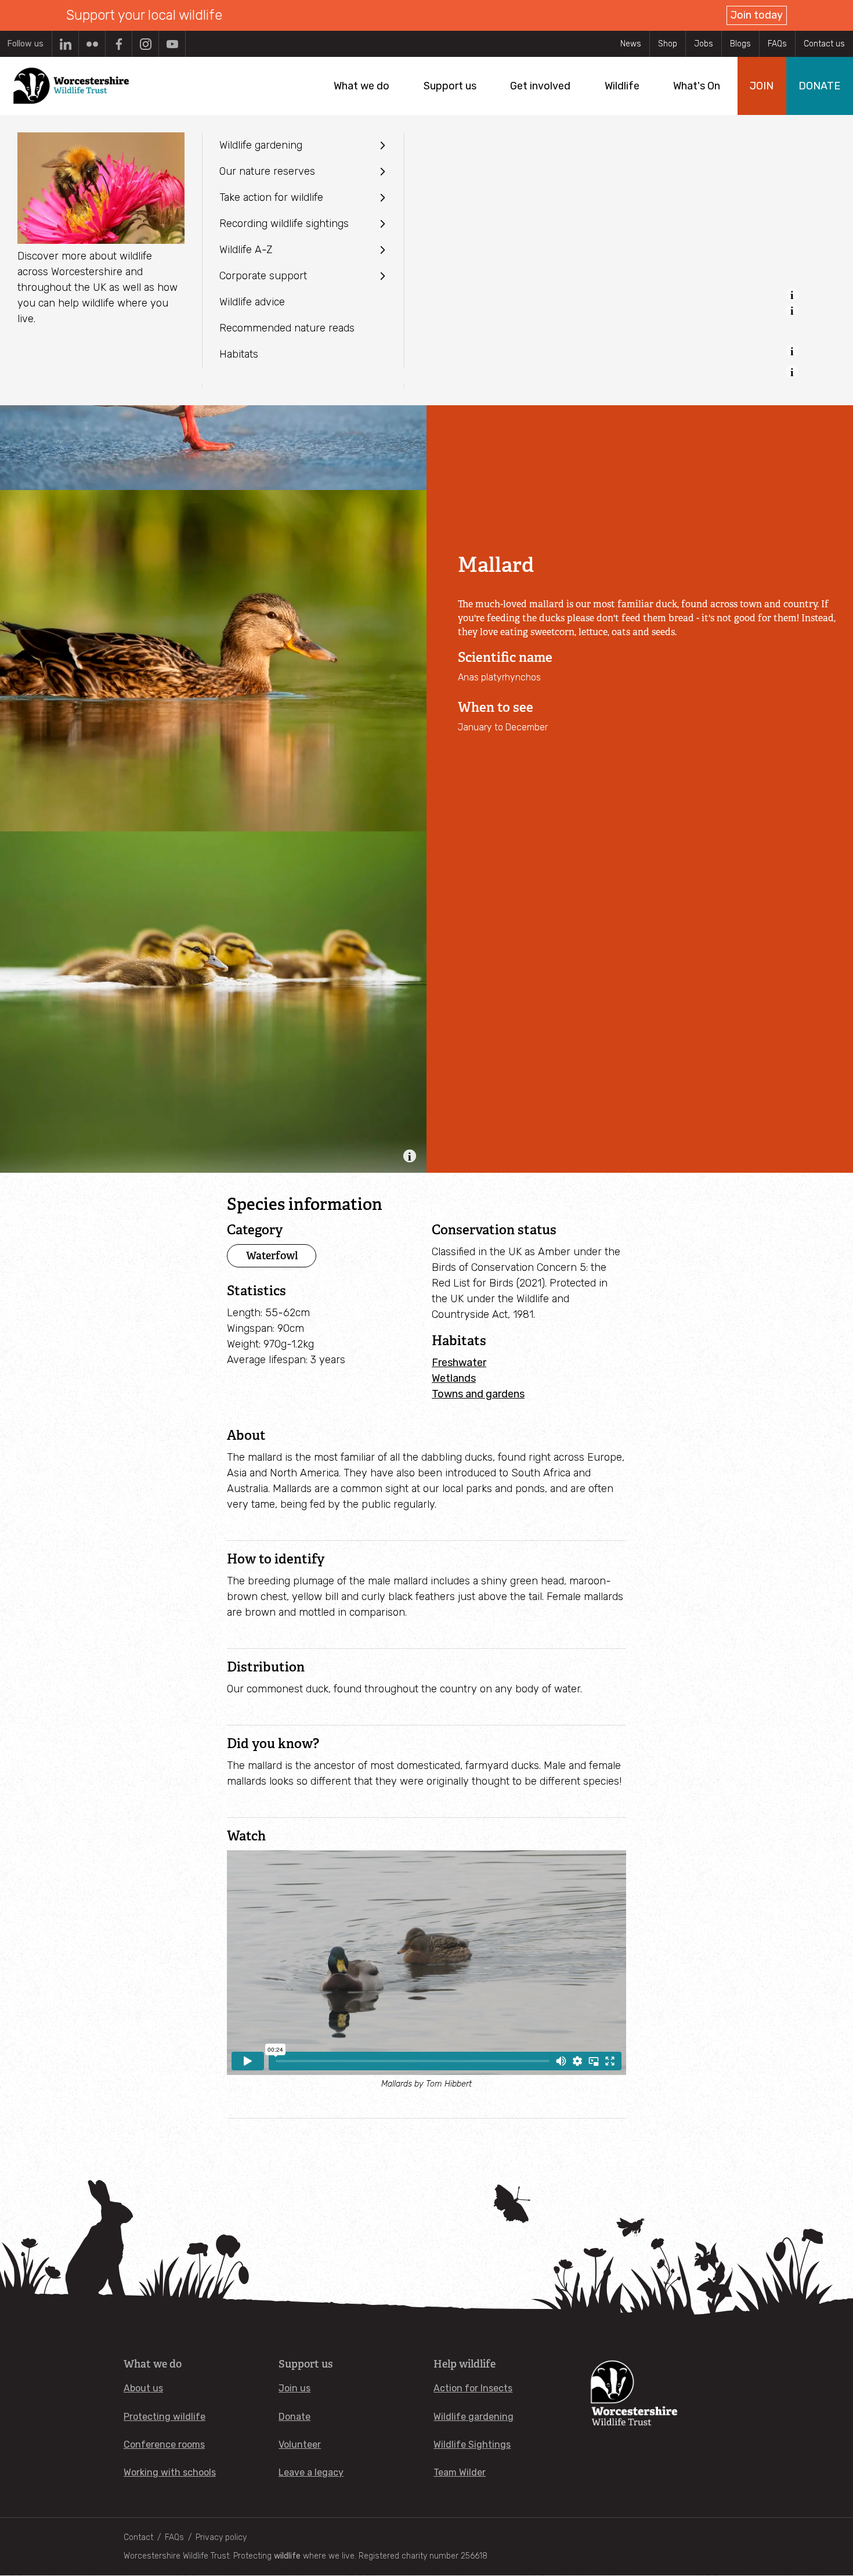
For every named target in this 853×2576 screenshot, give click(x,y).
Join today (757, 15)
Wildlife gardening (474, 2417)
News (631, 44)
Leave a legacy (311, 2472)
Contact (138, 2537)
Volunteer (300, 2445)
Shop (668, 44)
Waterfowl (272, 1255)
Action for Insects (473, 2388)
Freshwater (459, 1363)
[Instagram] (145, 44)
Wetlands (454, 1378)
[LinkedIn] (65, 44)
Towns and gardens (478, 1394)
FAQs (777, 44)
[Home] (71, 86)
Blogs (740, 44)
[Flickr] (92, 44)
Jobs (704, 44)
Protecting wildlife (165, 2417)
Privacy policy (221, 2537)
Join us (294, 2388)
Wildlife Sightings (472, 2445)
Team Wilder (460, 2472)
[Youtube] (172, 44)
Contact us (824, 44)
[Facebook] (119, 44)
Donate (294, 2417)
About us (143, 2388)
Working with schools (170, 2472)
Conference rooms (164, 2445)
